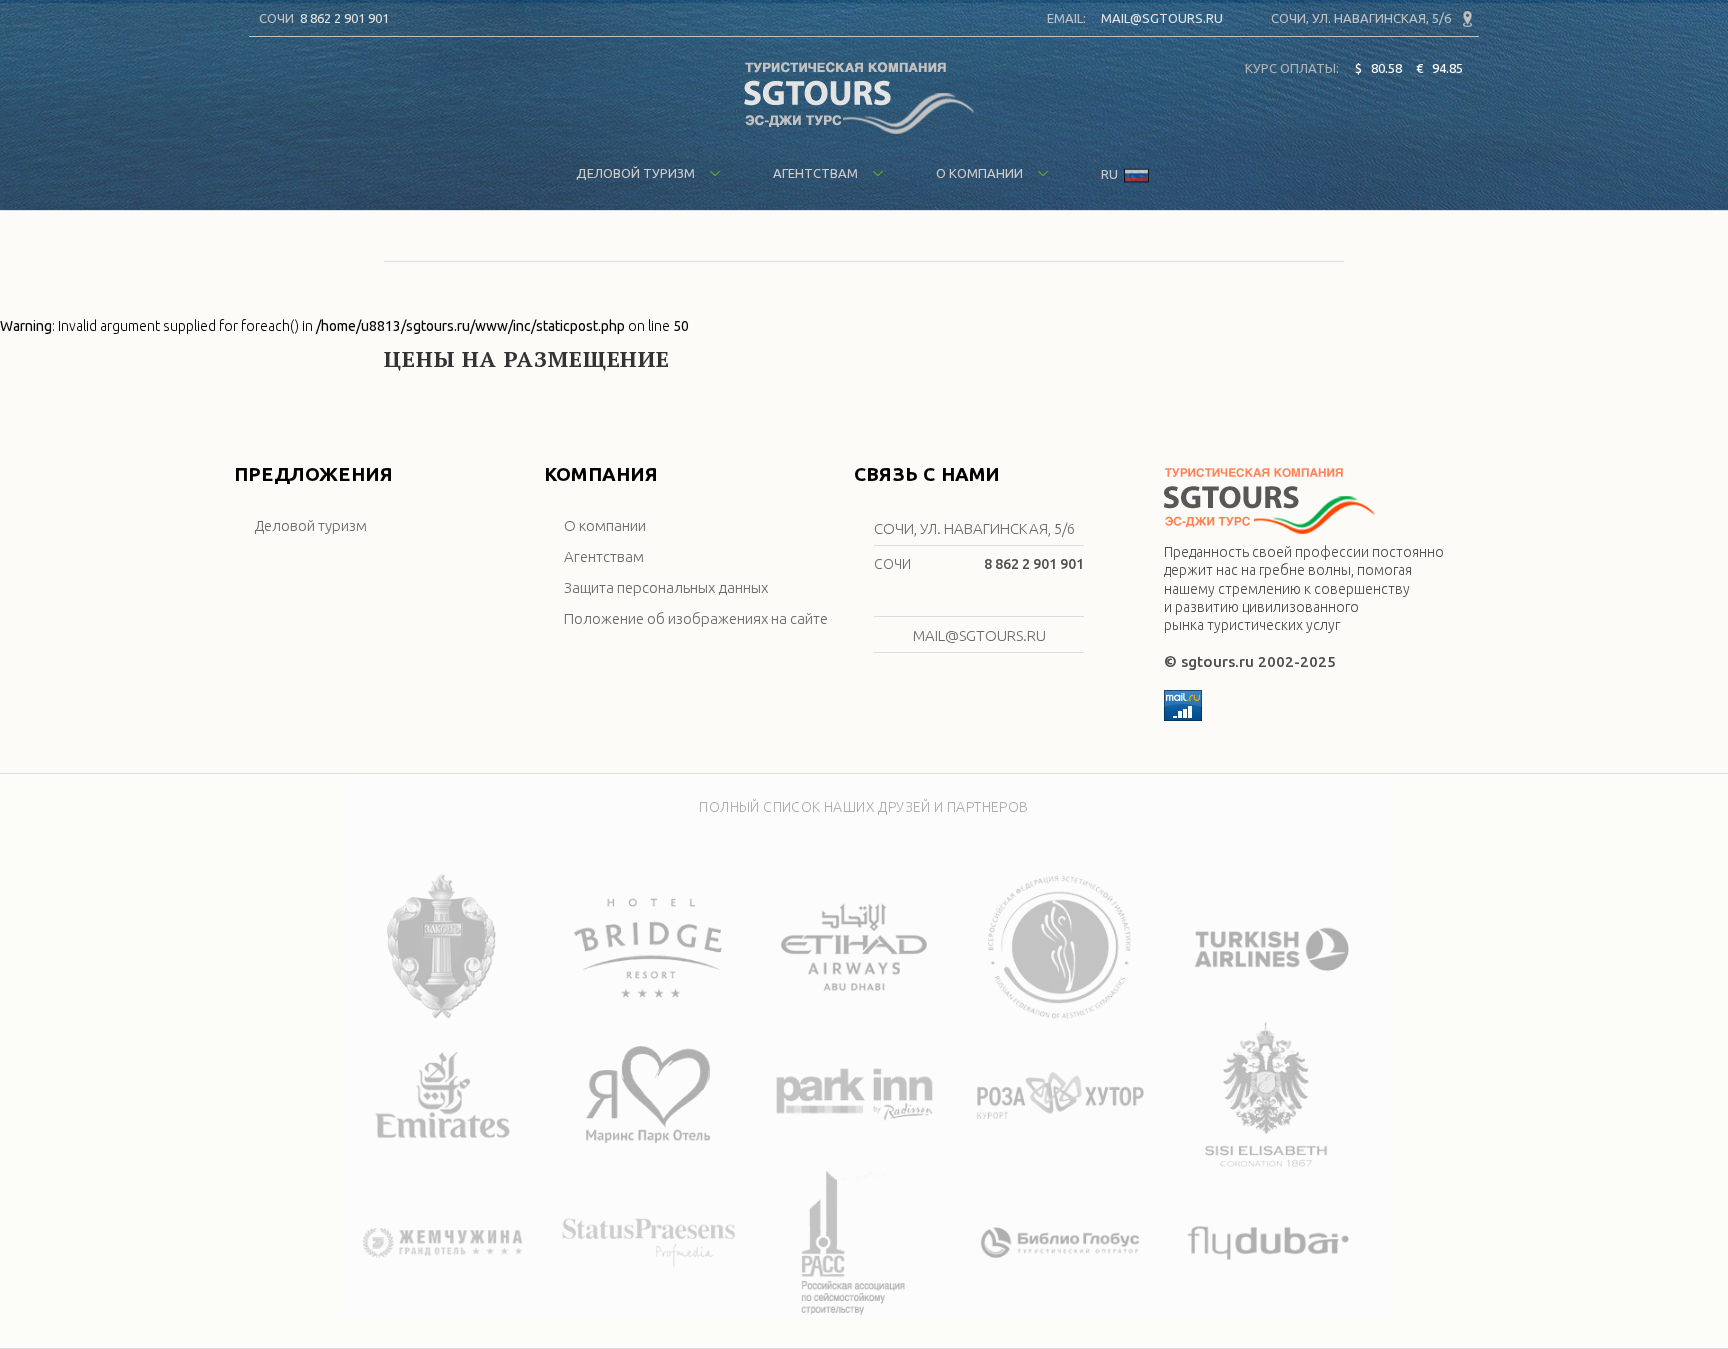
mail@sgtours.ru (1162, 18)
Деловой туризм (637, 173)
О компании (981, 173)
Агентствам (817, 173)
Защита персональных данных (666, 587)
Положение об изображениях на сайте (696, 618)
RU (1111, 174)
